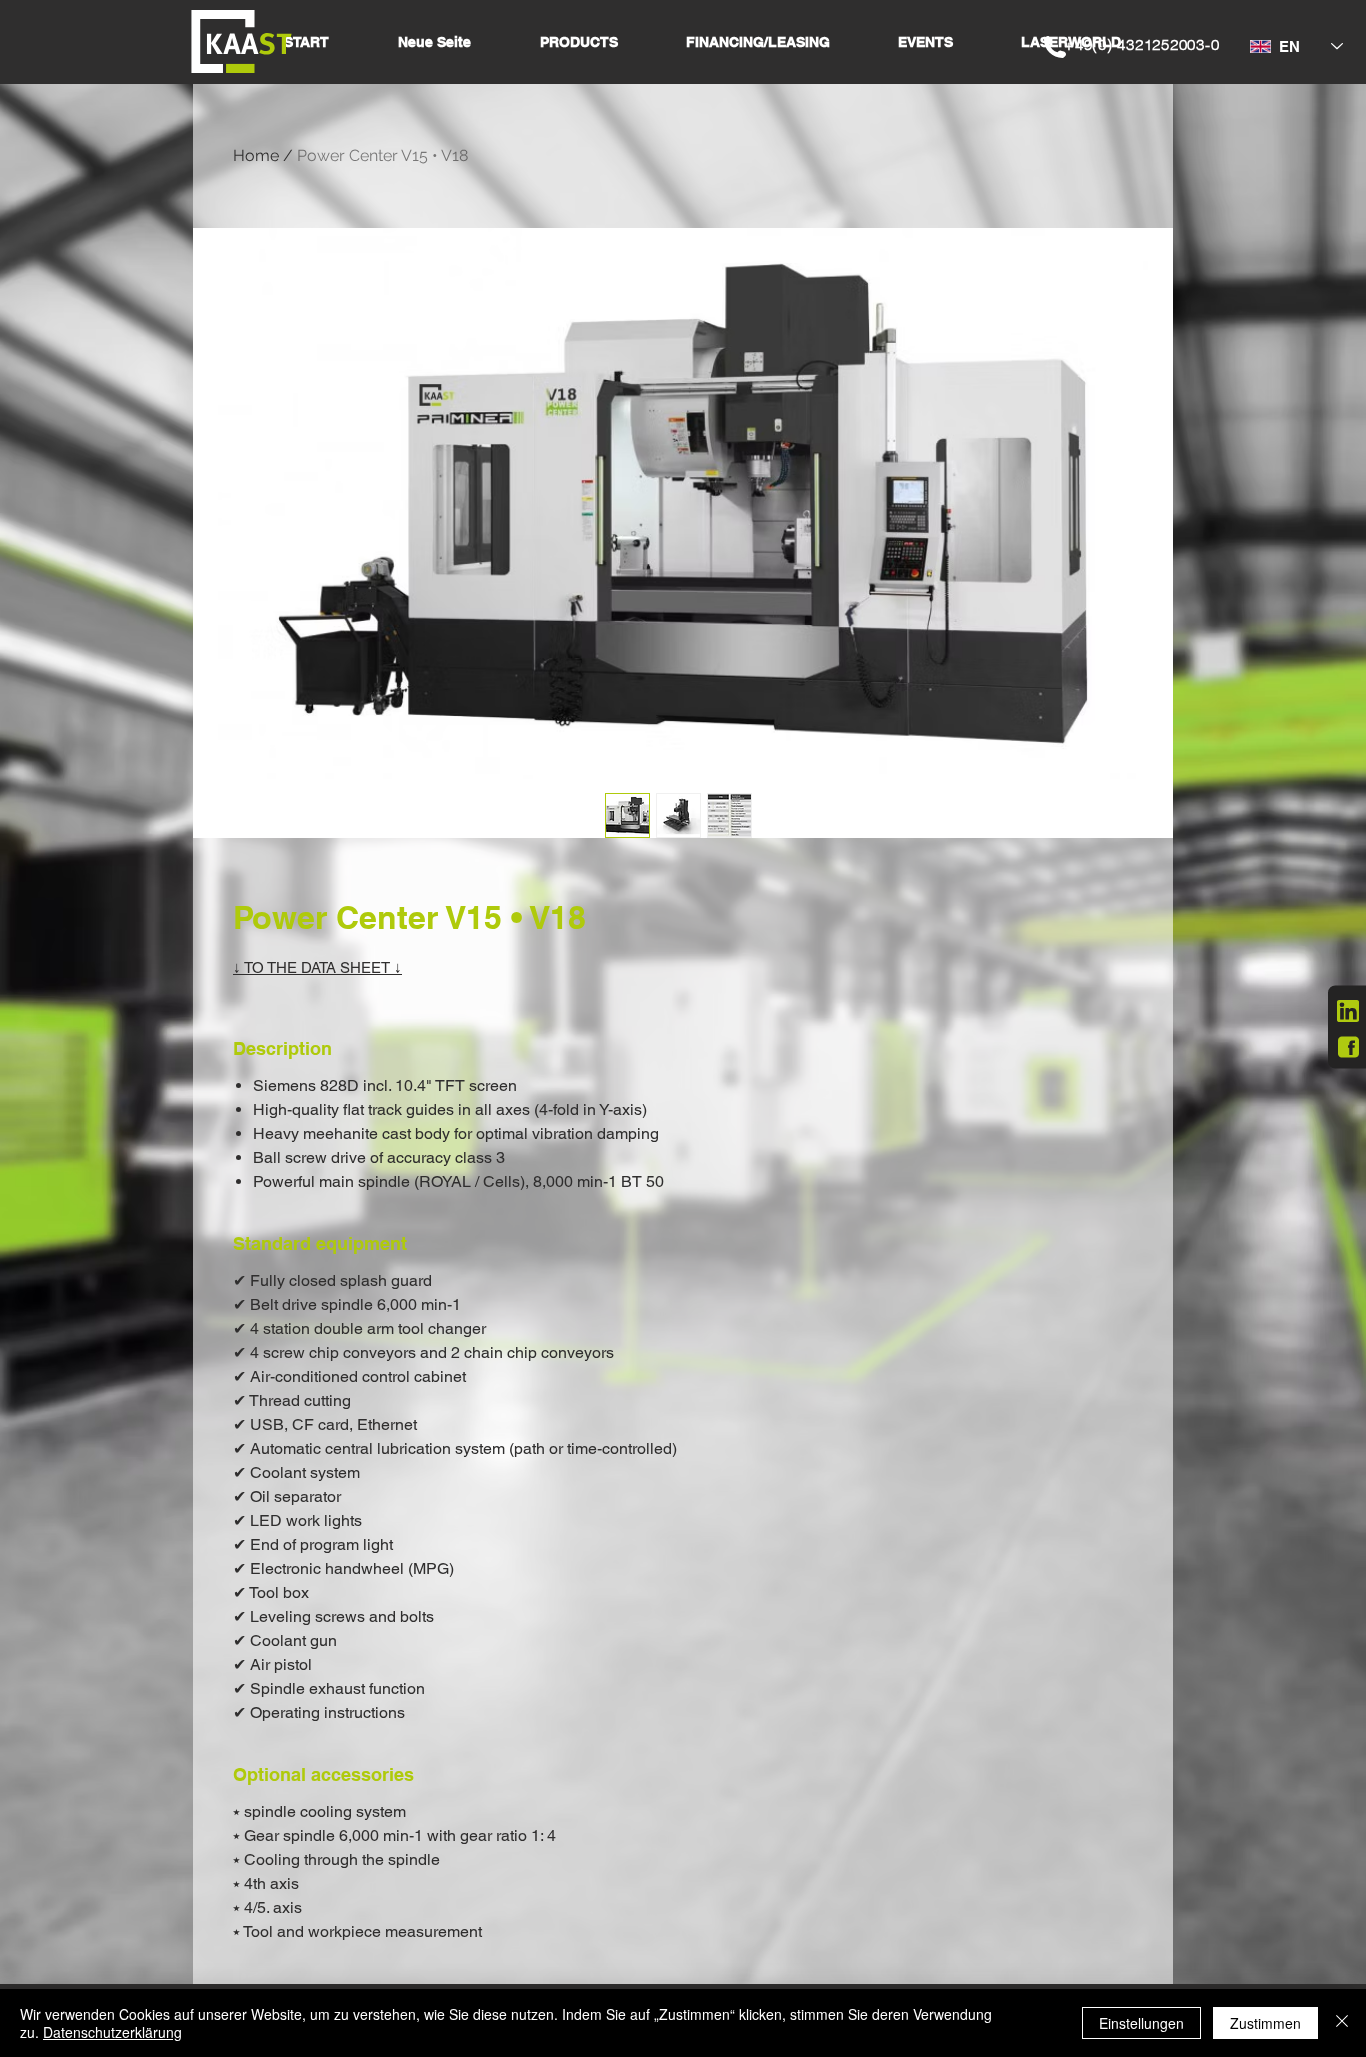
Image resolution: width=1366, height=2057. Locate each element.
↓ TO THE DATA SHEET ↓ (317, 967)
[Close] (1342, 2023)
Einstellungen (1141, 2023)
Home (256, 155)
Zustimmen (1265, 2023)
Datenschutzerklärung (112, 2032)
